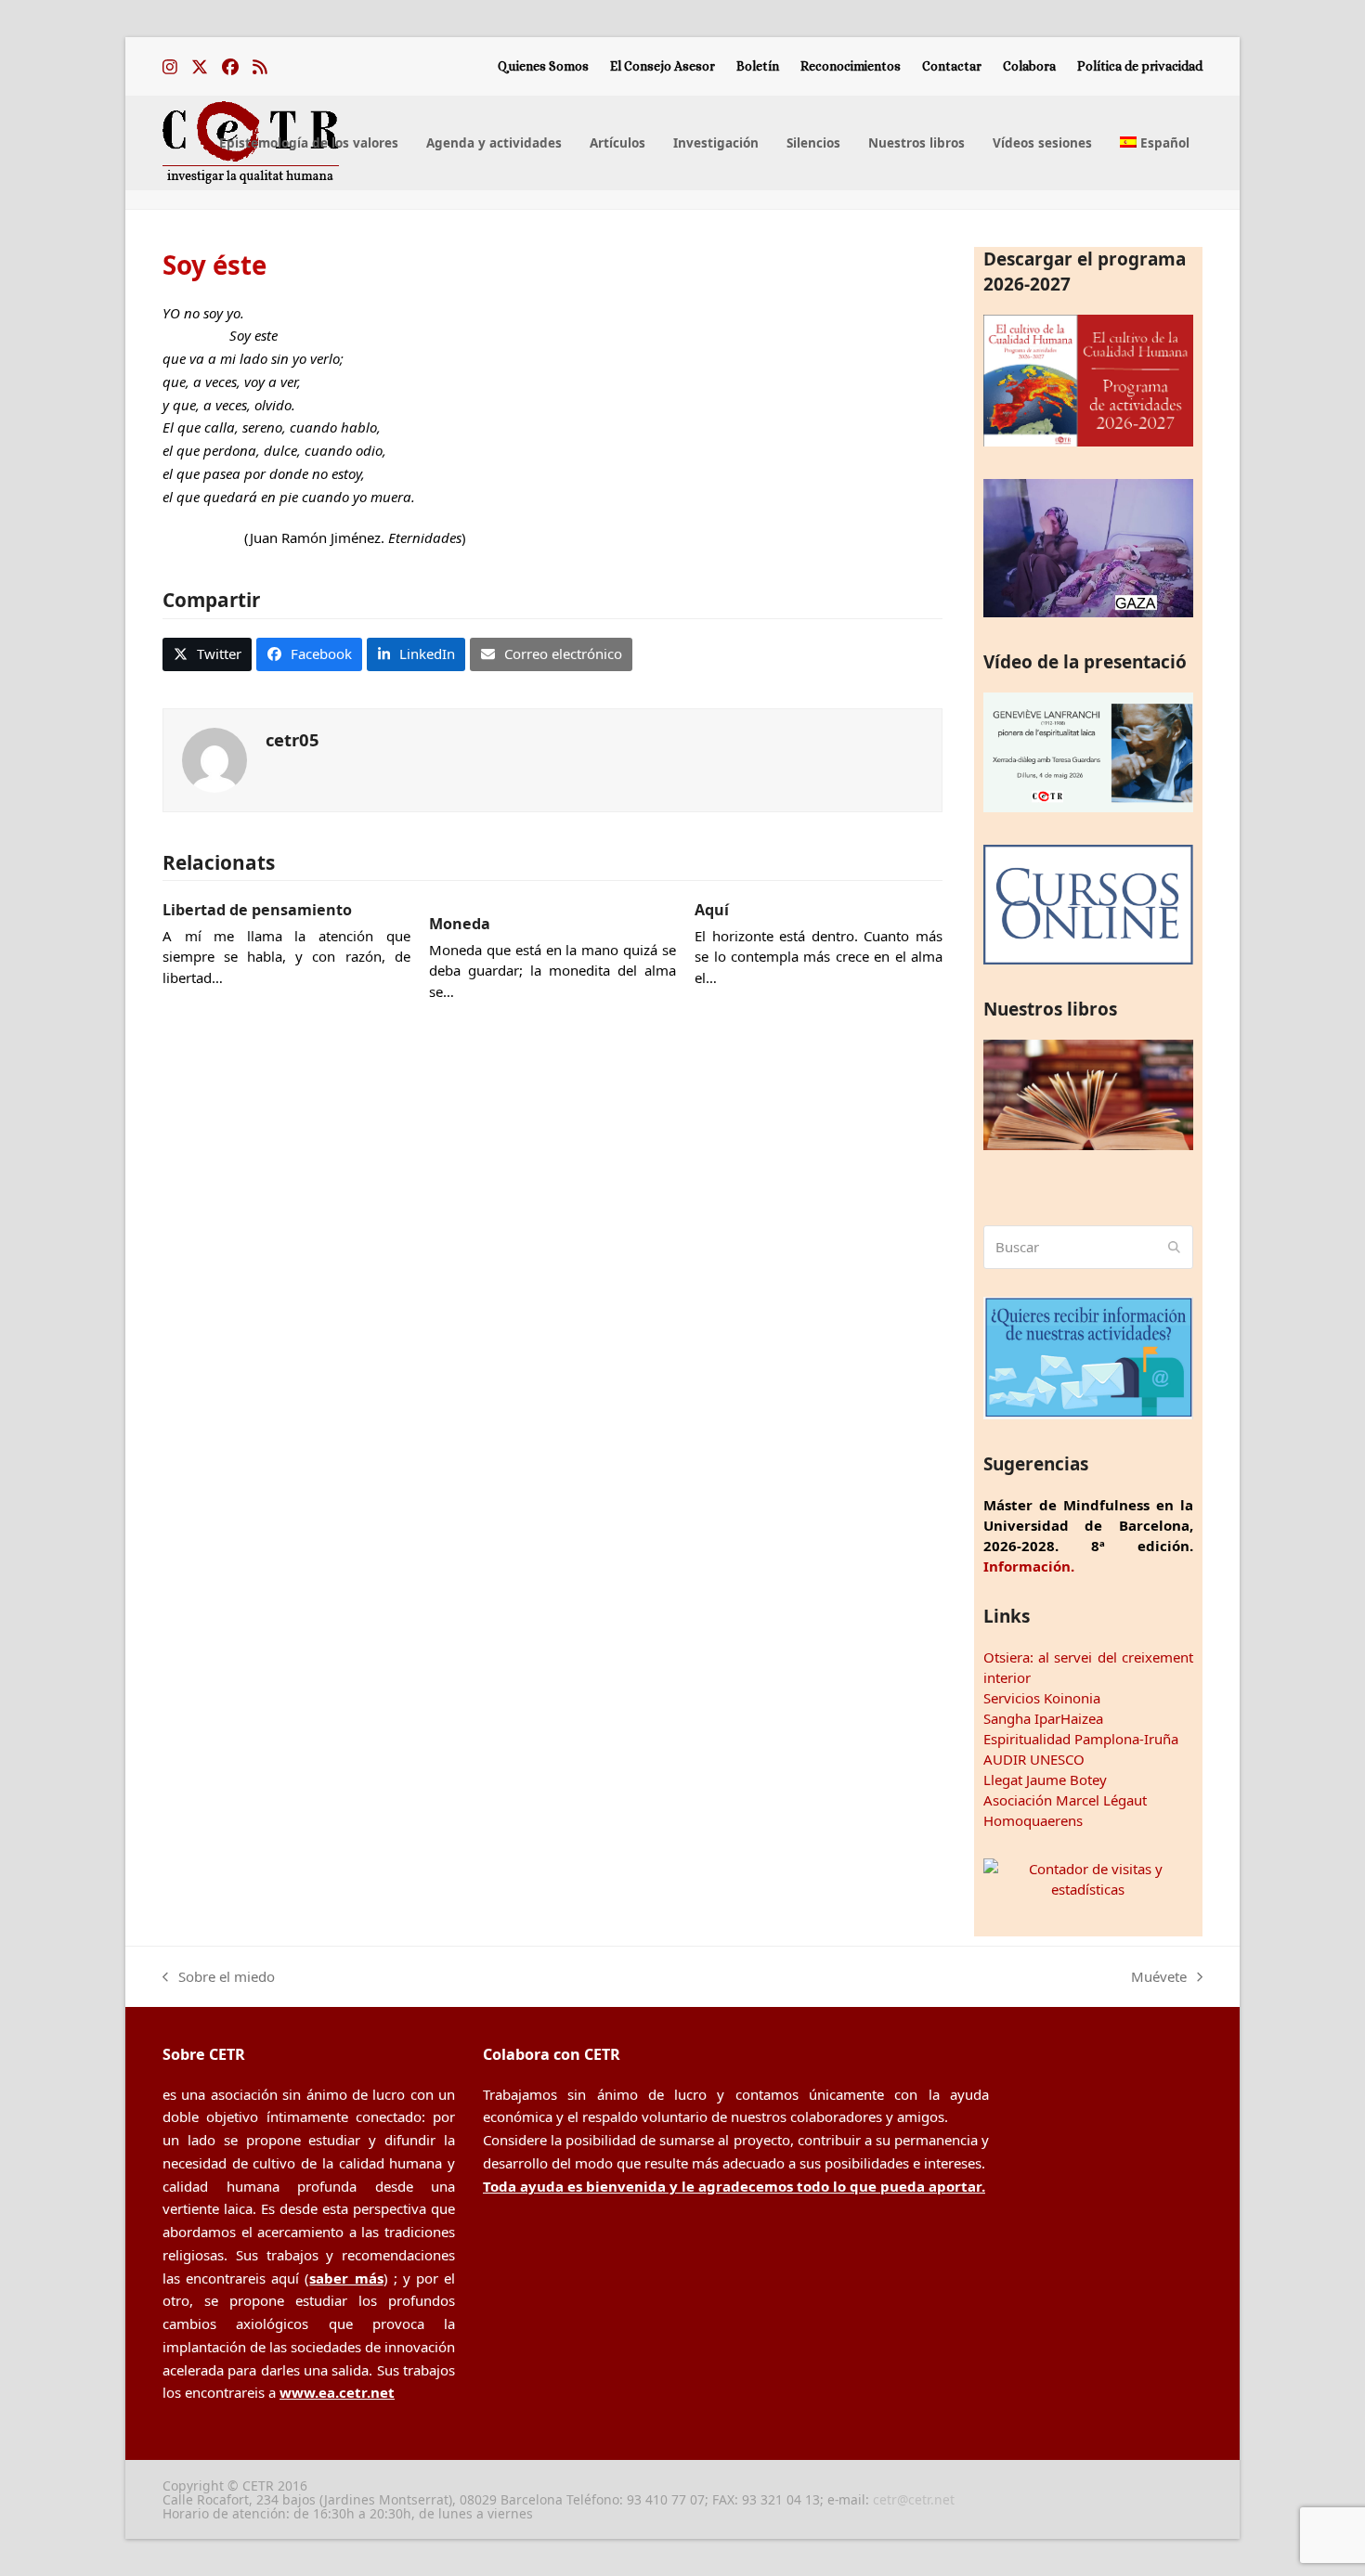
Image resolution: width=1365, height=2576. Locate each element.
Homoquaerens (1033, 1820)
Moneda (460, 924)
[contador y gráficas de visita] (1088, 1889)
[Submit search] (1174, 1248)
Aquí (712, 910)
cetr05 (292, 739)
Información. (1029, 1566)
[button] (207, 654)
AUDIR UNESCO (1034, 1759)
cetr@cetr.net (914, 2499)
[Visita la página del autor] (214, 758)
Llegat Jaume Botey (1045, 1780)
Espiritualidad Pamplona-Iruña (1081, 1739)
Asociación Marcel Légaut (1065, 1800)
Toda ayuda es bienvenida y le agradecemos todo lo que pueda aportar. (734, 2186)
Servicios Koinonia (1042, 1698)
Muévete (1159, 1978)
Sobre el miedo (219, 1978)
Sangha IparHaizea (1043, 1718)
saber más (346, 2278)
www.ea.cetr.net (337, 2392)
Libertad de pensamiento (257, 910)
